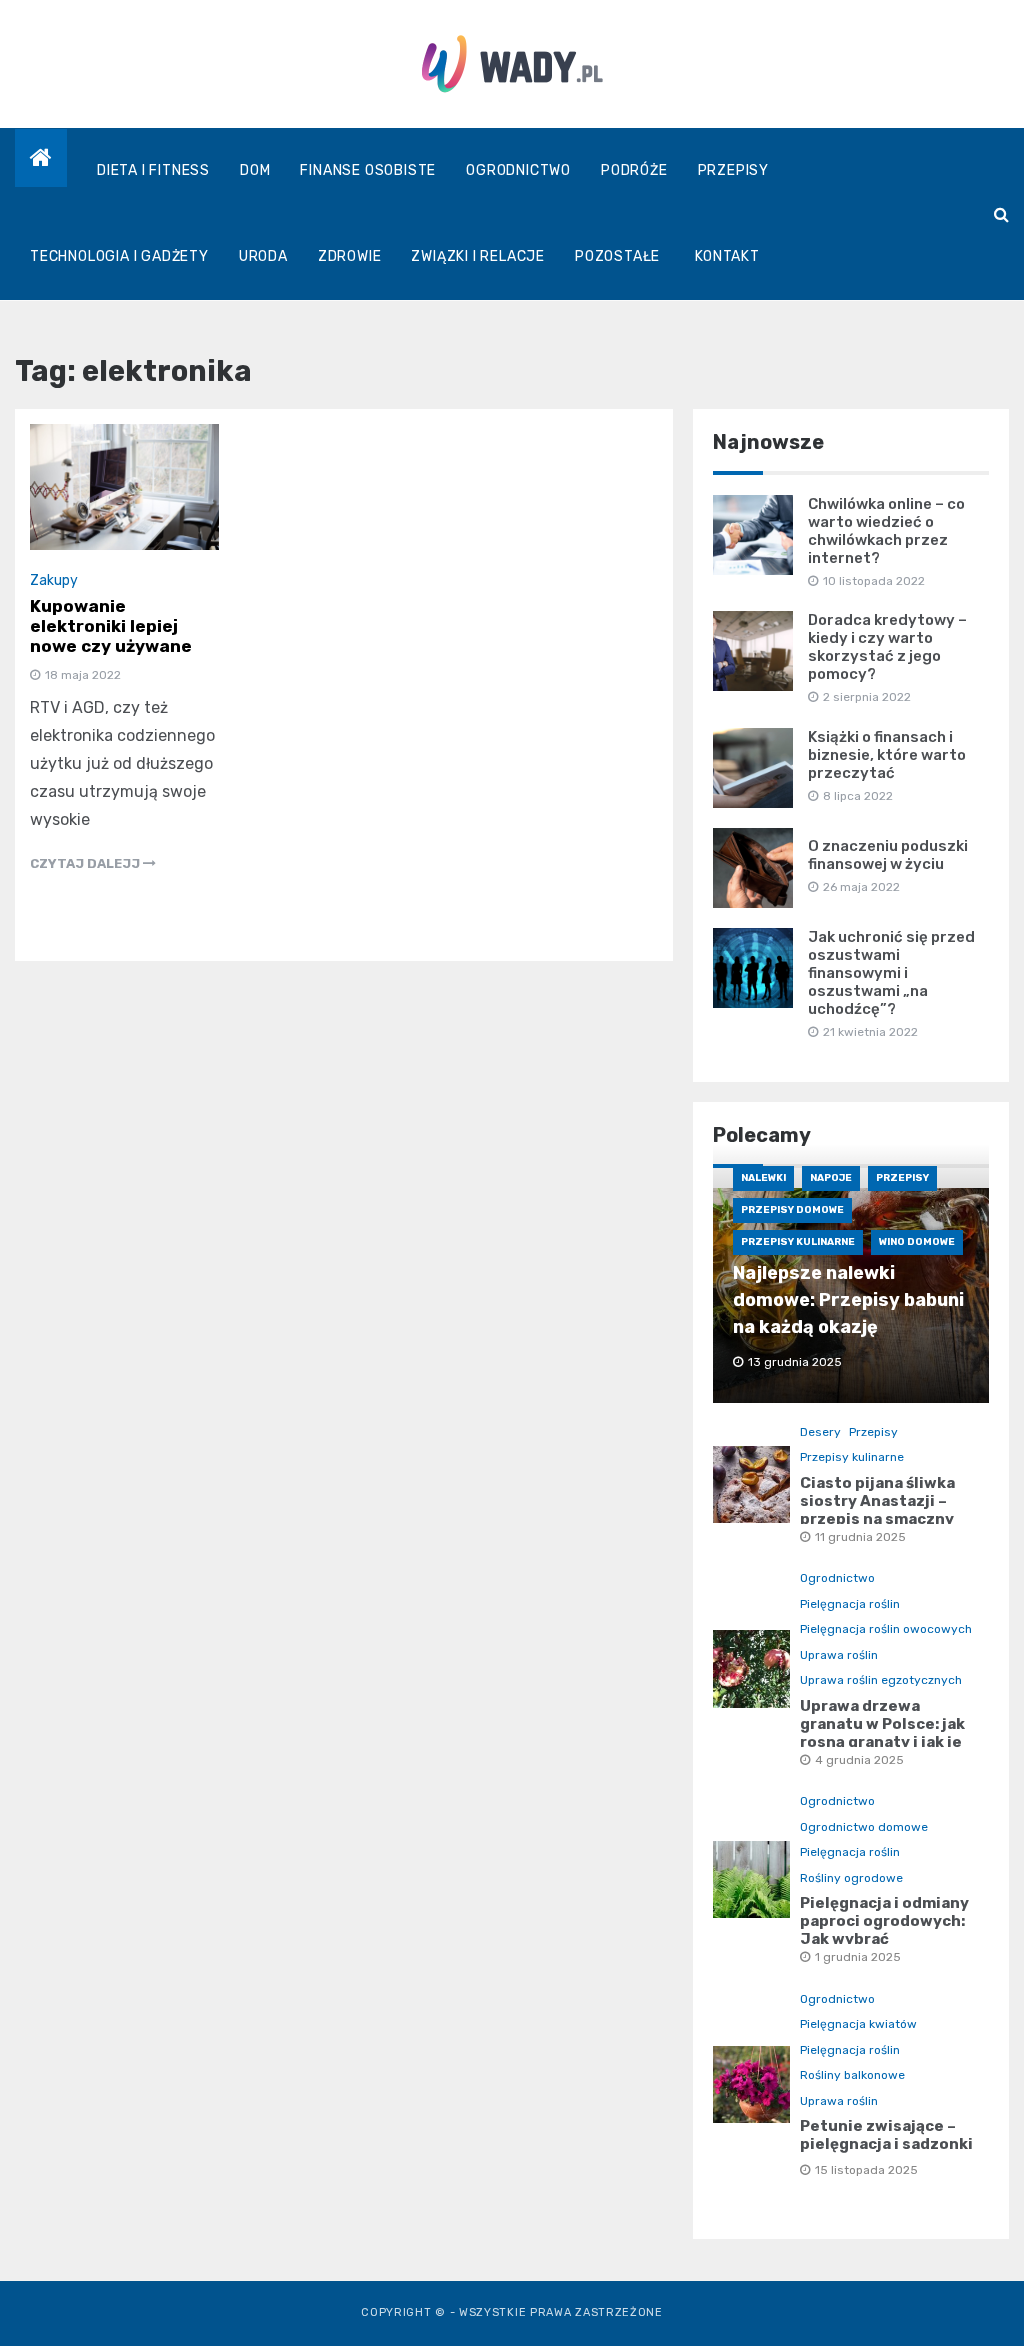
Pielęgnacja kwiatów (858, 2024)
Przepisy (733, 170)
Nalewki (763, 1178)
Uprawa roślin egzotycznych (881, 1680)
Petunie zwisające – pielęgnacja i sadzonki (886, 2135)
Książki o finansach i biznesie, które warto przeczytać (887, 755)
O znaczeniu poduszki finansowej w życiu (888, 855)
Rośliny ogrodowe (851, 1878)
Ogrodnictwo (518, 170)
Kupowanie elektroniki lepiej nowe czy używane (111, 626)
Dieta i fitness (153, 170)
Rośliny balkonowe (852, 2075)
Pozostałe (617, 256)
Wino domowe (917, 1242)
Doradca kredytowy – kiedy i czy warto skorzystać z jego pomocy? (887, 647)
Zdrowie (350, 256)
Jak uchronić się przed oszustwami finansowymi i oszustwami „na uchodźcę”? (891, 973)
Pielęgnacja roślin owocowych (886, 1629)
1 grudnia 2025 (858, 1957)
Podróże (634, 170)
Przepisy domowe (792, 1210)
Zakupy (54, 580)
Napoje (831, 1178)
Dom (255, 170)
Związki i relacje (478, 256)
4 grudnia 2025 (859, 1760)
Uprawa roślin (839, 1655)
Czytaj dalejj (86, 863)
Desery (820, 1432)
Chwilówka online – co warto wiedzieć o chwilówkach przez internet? (886, 531)
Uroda (263, 256)
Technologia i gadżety (119, 256)
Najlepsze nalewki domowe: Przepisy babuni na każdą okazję (848, 1300)
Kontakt (727, 256)
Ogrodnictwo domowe (864, 1827)
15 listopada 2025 (866, 2170)
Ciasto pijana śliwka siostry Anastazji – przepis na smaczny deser (877, 1510)
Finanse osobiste (368, 170)
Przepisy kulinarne (798, 1242)
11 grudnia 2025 (860, 1537)
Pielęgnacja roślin (850, 1604)
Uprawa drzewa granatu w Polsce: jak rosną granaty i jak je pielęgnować (882, 1733)
